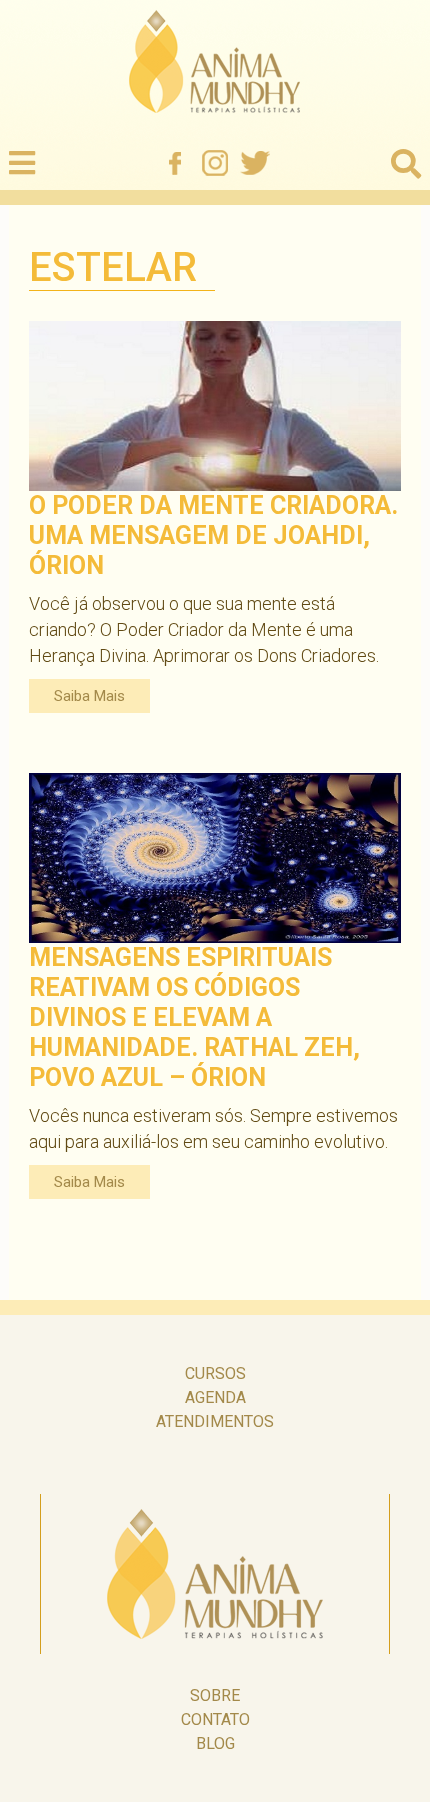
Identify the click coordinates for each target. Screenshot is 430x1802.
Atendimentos (215, 1421)
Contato (215, 1719)
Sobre (215, 1695)
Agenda (215, 1397)
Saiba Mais (89, 696)
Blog (215, 1743)
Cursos (215, 1373)
